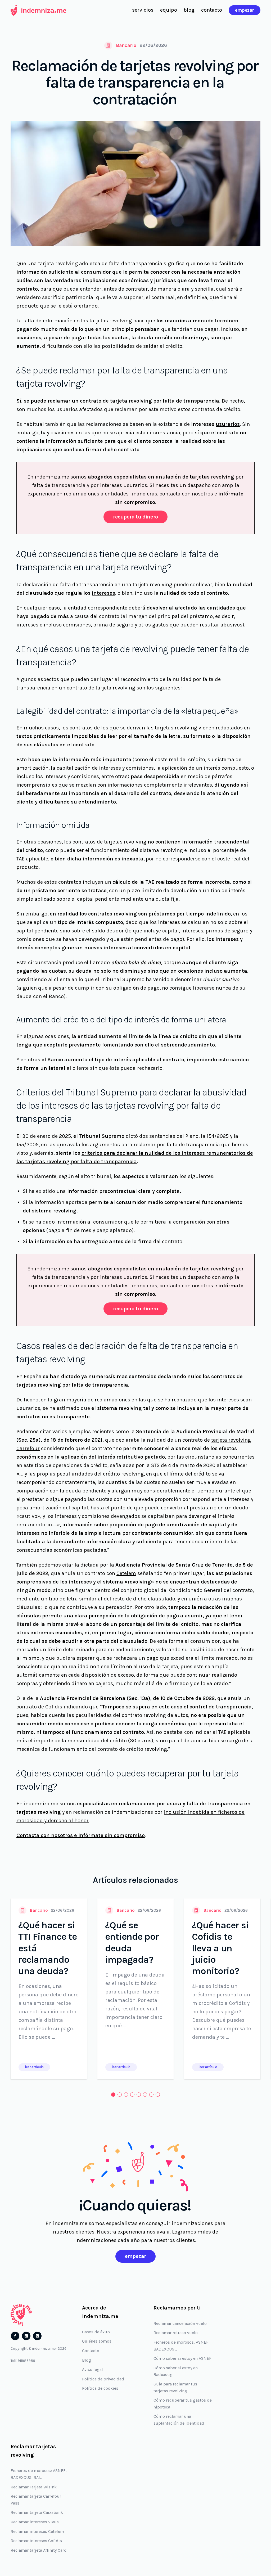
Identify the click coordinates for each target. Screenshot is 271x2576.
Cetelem (126, 1573)
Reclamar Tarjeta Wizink (34, 2487)
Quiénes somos (97, 2341)
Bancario (126, 45)
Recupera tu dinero (135, 517)
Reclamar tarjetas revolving (33, 2451)
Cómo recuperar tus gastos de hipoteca (183, 2404)
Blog (87, 2360)
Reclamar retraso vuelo (176, 2333)
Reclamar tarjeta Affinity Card (39, 2550)
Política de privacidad (103, 2379)
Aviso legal (92, 2369)
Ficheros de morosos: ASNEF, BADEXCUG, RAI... (39, 2474)
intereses (103, 593)
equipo (169, 10)
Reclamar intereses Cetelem (37, 2531)
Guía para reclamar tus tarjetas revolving (175, 2387)
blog (189, 10)
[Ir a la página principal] (38, 10)
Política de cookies (100, 2388)
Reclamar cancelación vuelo (180, 2323)
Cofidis (54, 1707)
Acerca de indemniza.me (100, 2312)
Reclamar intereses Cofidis (36, 2541)
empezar (245, 10)
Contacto (91, 2351)
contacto (212, 10)
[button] (113, 2095)
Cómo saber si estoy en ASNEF (182, 2358)
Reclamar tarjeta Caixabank (37, 2512)
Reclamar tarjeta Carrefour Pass (36, 2500)
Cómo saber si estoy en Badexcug (176, 2371)
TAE (21, 859)
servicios (143, 10)
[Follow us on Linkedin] (26, 2336)
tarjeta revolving (131, 401)
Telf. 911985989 (23, 2361)
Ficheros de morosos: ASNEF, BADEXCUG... (182, 2346)
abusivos (231, 625)
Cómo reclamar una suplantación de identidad (179, 2420)
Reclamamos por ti (177, 2308)
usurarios (228, 424)
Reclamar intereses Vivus (35, 2522)
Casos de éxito (96, 2332)
